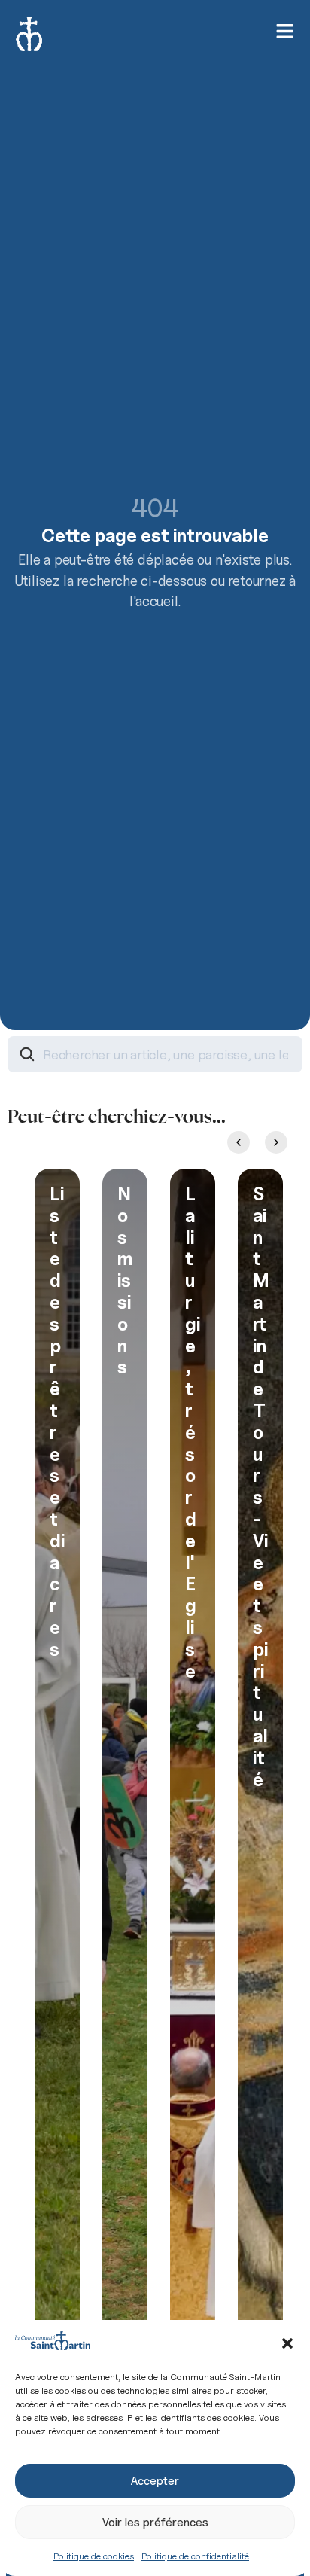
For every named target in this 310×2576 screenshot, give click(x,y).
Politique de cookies (94, 2556)
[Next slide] (276, 1142)
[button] (287, 2343)
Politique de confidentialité (195, 2556)
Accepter (155, 2481)
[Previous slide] (239, 1142)
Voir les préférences (155, 2523)
